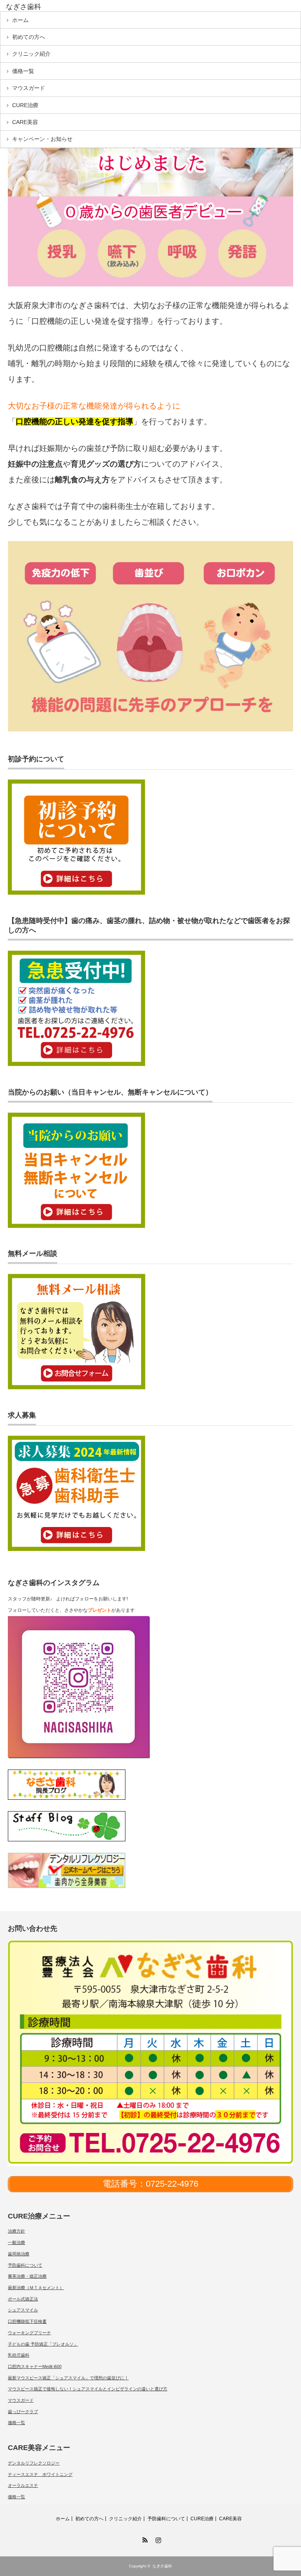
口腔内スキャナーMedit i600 (35, 2366)
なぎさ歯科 (162, 2566)
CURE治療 (25, 105)
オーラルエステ (23, 2485)
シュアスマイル (23, 2310)
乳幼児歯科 (19, 2355)
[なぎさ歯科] (66, 7)
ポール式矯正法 (23, 2299)
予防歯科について (25, 2265)
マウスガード (29, 88)
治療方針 (16, 2231)
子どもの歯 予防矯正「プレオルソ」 (43, 2344)
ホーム (20, 20)
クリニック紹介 (31, 54)
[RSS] (144, 2539)
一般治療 (16, 2242)
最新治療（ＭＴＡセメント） (36, 2288)
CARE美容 (25, 122)
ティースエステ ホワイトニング (40, 2474)
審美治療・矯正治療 (27, 2276)
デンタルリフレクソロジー (34, 2463)
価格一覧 (23, 71)
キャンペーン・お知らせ (42, 139)
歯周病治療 (19, 2254)
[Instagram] (157, 2539)
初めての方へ (29, 37)
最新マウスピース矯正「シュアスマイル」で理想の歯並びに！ (68, 2378)
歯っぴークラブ (23, 2412)
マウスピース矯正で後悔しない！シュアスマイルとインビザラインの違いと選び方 (88, 2389)
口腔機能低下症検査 (27, 2321)
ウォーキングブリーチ (29, 2333)
